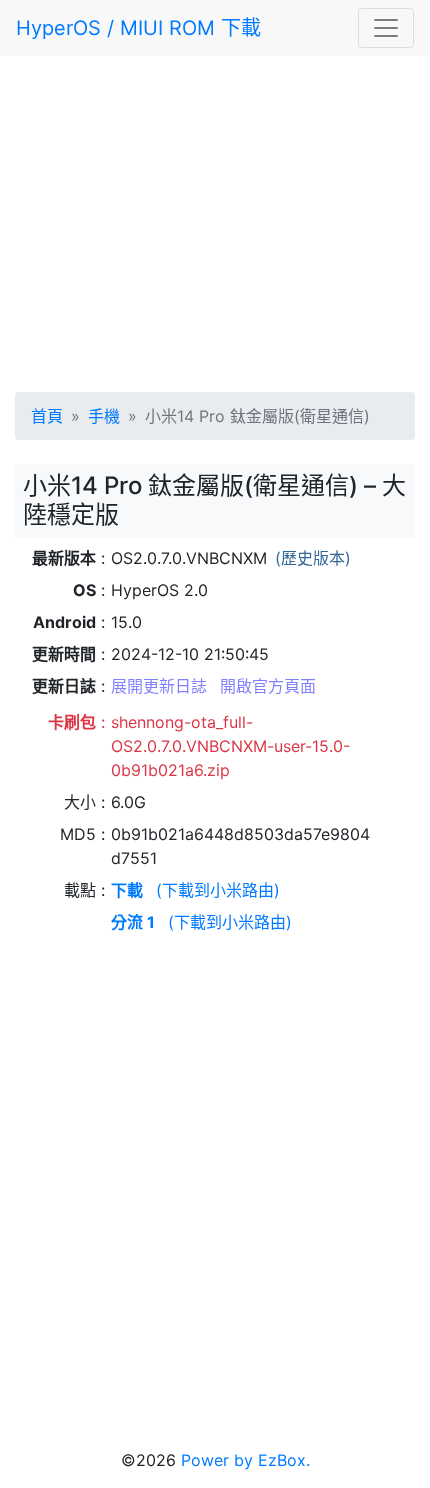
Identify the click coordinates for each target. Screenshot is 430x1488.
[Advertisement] (215, 220)
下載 (127, 890)
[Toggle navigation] (386, 28)
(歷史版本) (313, 558)
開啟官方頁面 (268, 686)
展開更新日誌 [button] (159, 686)
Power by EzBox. (245, 1460)
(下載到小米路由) (218, 890)
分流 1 (133, 922)
